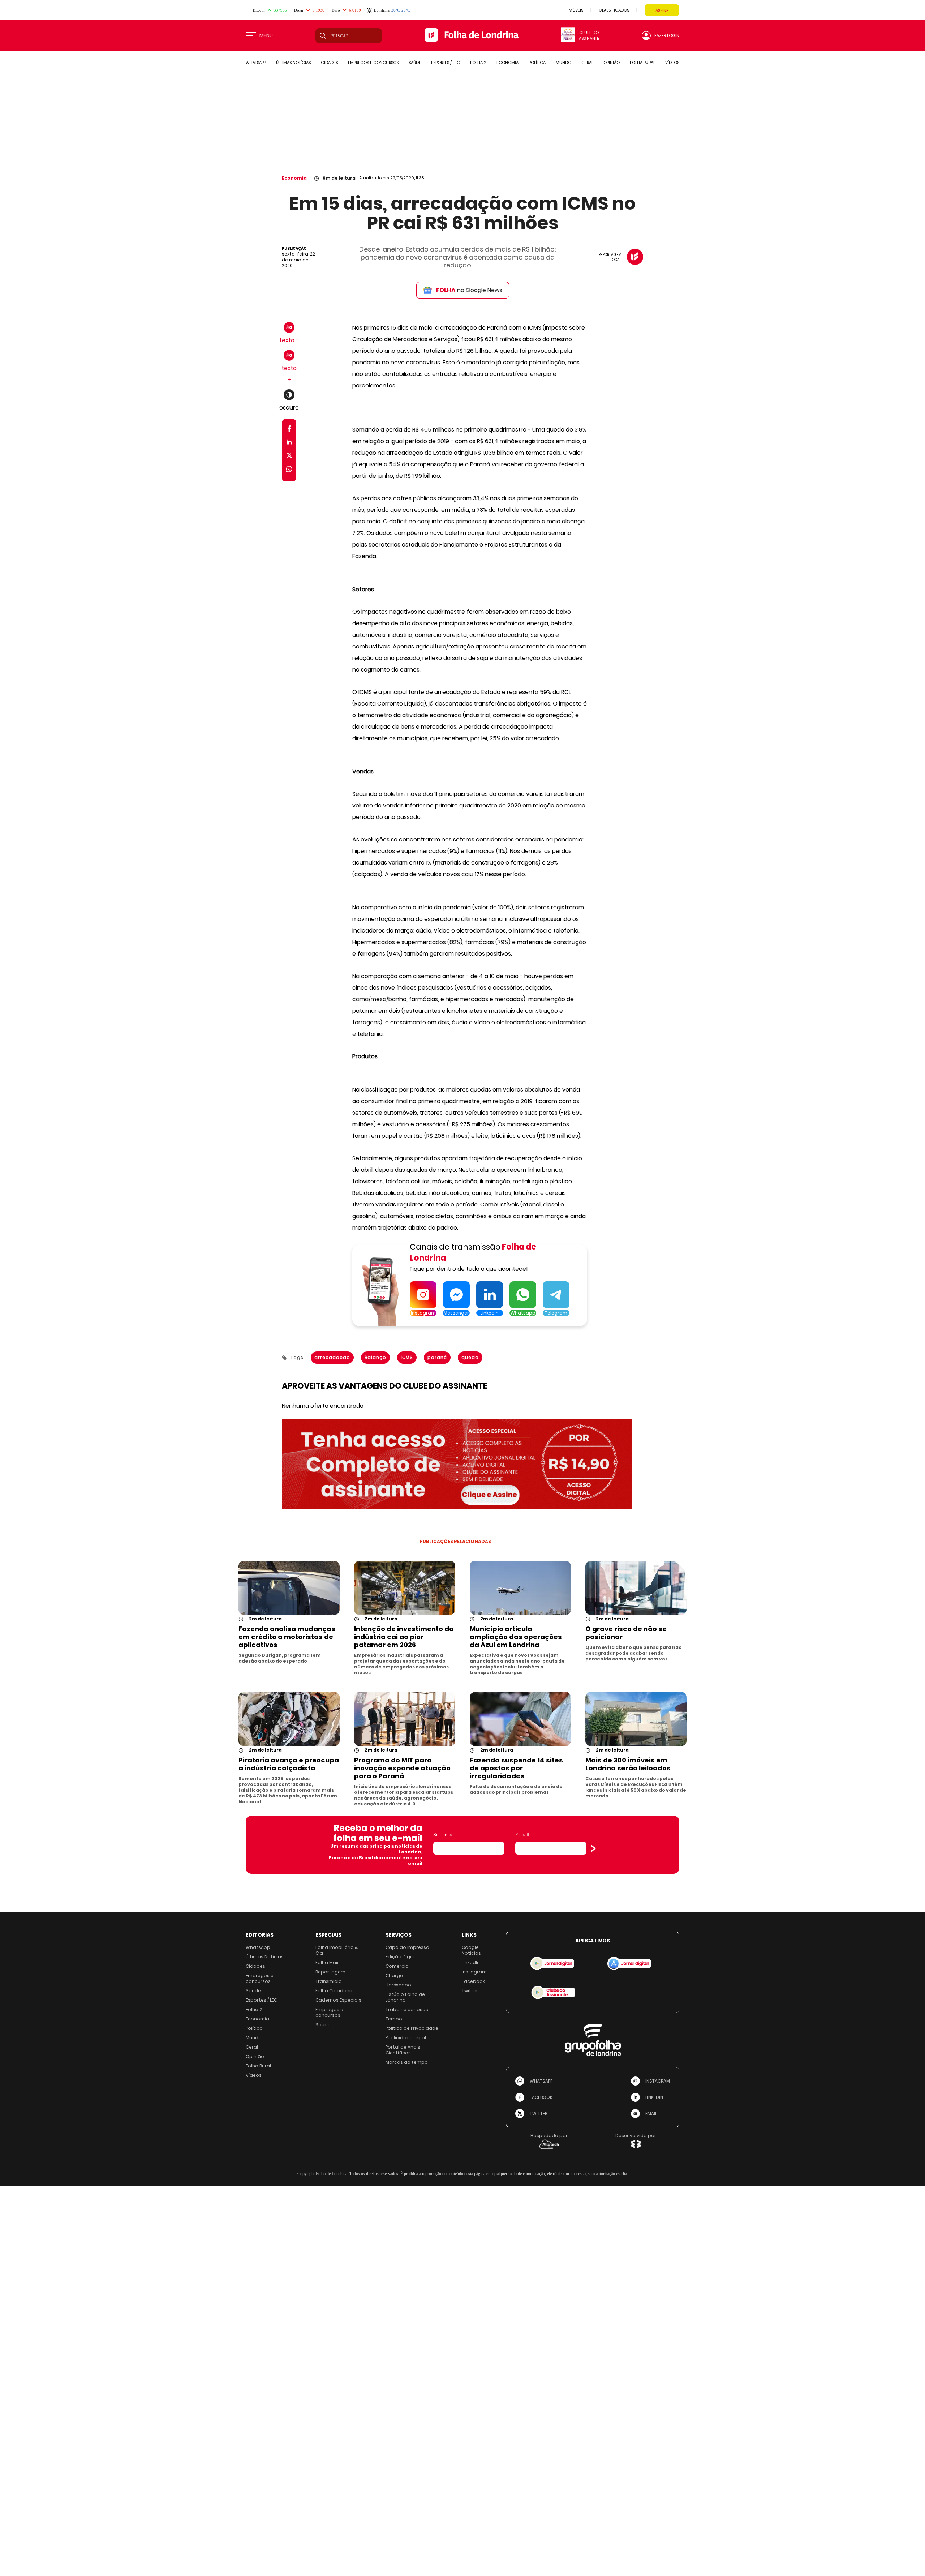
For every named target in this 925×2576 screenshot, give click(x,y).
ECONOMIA (507, 63)
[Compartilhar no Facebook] (289, 430)
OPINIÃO (612, 63)
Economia (294, 178)
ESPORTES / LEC (446, 63)
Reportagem (330, 1972)
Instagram (474, 1972)
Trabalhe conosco (407, 2009)
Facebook (473, 1981)
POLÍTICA (537, 63)
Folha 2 (254, 2009)
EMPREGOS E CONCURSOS (373, 63)
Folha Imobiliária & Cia (337, 1950)
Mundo (254, 2038)
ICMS (407, 1357)
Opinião (255, 2056)
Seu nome (443, 1835)
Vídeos (254, 2075)
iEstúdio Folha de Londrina (405, 1997)
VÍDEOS (672, 63)
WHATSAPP (256, 63)
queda (470, 1357)
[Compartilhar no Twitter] (289, 457)
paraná (437, 1357)
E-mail (522, 1835)
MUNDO (563, 63)
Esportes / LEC (261, 2000)
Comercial (398, 1966)
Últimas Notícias (265, 1957)
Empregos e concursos (260, 1978)
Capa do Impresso (407, 1947)
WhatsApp (258, 1947)
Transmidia (329, 1981)
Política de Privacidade (412, 2028)
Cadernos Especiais (338, 2000)
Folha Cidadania (335, 1991)
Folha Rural (258, 2066)
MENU (266, 35)
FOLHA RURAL (642, 63)
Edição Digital (402, 1957)
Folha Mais (328, 1962)
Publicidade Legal (406, 2038)
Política (254, 2028)
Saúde (253, 1991)
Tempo (394, 2019)
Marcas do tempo (407, 2062)
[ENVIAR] (593, 1848)
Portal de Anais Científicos (403, 2050)
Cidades (255, 1966)
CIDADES (329, 63)
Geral (252, 2047)
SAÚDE (415, 63)
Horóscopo (398, 1985)
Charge (394, 1975)
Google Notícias (471, 1950)
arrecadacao (332, 1357)
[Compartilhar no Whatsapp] (289, 470)
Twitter (470, 1991)
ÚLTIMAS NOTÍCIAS (293, 63)
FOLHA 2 (478, 63)
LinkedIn (471, 1962)
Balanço (375, 1357)
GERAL (587, 63)
